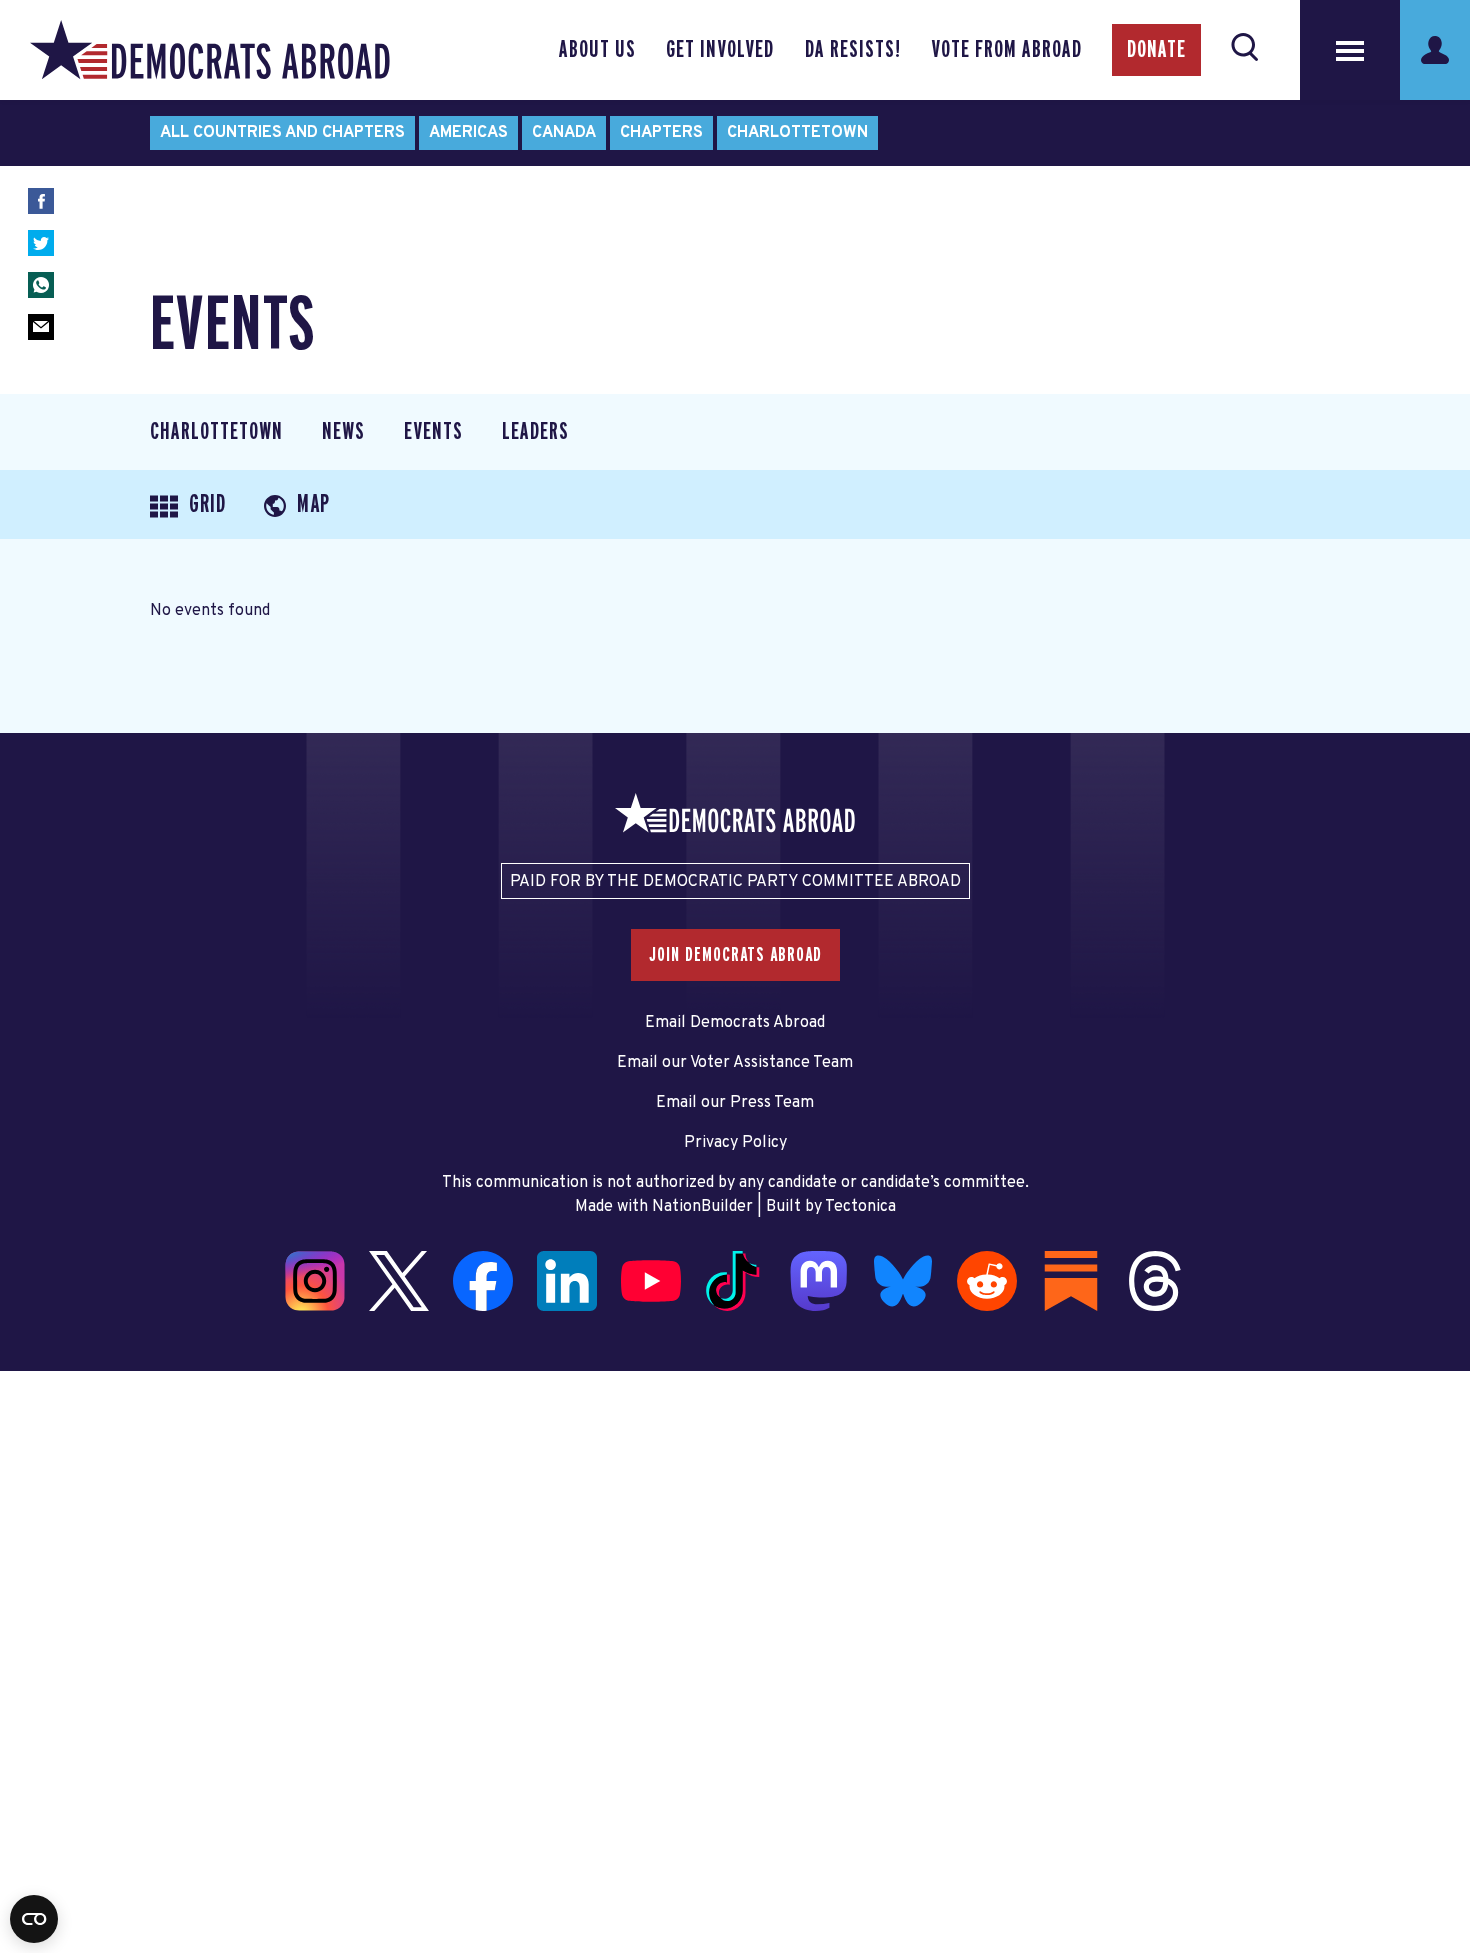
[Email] (41, 327)
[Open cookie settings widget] (34, 1919)
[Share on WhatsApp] (41, 285)
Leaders (535, 432)
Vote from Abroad (1006, 50)
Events (433, 432)
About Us (597, 50)
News (343, 432)
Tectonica (860, 1207)
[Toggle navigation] (1350, 50)
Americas (468, 133)
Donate (1156, 50)
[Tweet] (41, 243)
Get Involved (720, 50)
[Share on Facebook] (41, 201)
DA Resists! (853, 50)
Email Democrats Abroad (735, 1023)
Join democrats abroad (735, 955)
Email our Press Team (735, 1103)
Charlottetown (797, 133)
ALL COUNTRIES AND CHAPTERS (282, 133)
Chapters (661, 133)
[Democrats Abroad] (210, 50)
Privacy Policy (735, 1143)
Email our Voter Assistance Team (735, 1063)
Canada (564, 133)
